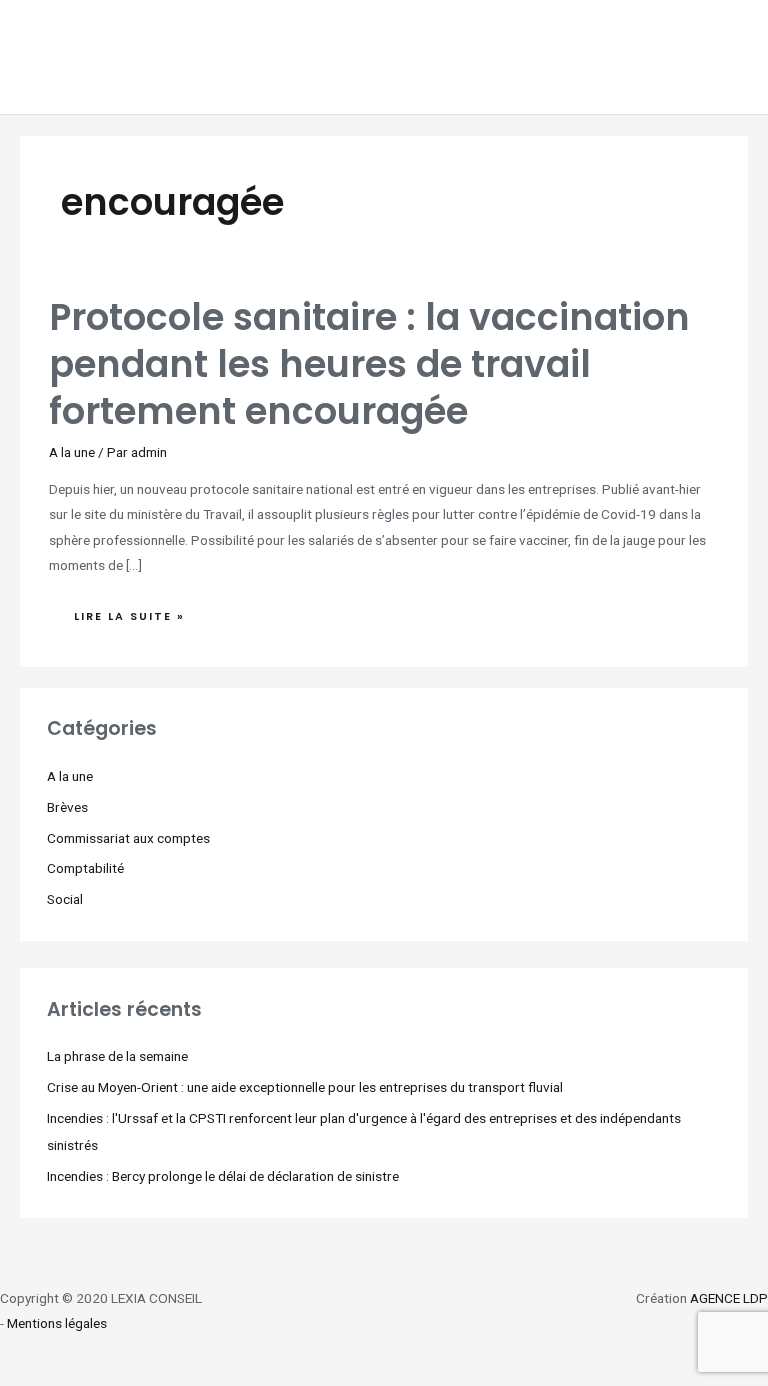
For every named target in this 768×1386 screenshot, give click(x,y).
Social (65, 899)
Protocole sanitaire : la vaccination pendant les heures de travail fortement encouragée (369, 365)
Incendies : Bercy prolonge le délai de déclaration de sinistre (223, 1176)
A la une (72, 452)
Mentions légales (57, 1323)
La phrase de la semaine (117, 1056)
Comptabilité (85, 868)
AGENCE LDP (729, 1298)
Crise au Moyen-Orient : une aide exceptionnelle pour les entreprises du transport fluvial (305, 1087)
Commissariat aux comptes (128, 838)
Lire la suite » (129, 611)
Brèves (67, 807)
